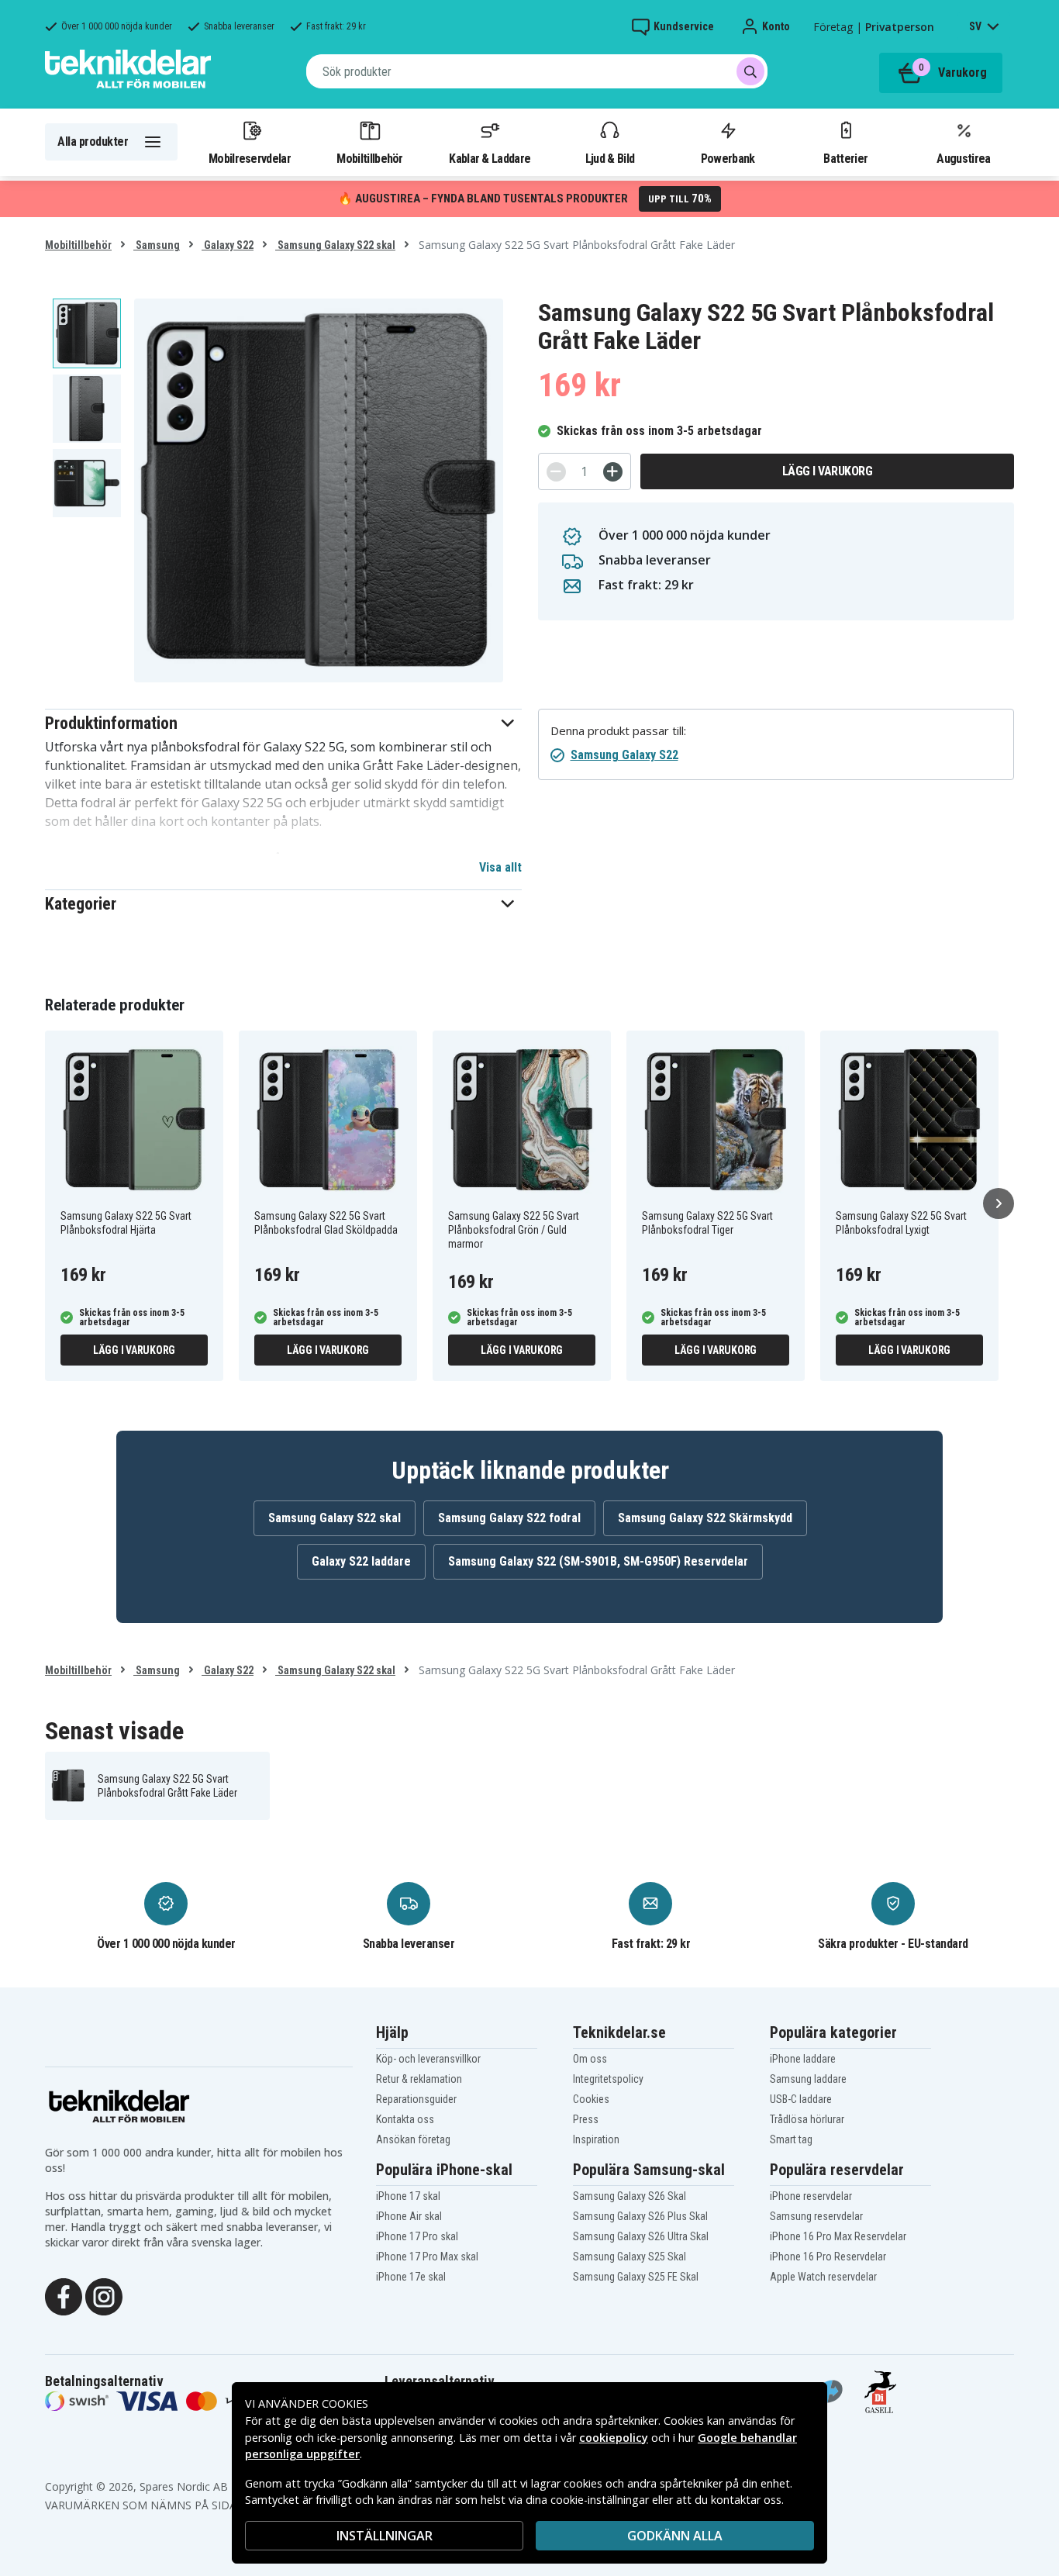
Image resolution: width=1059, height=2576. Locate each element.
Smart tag (791, 2139)
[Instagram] (104, 2295)
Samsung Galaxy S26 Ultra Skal (641, 2236)
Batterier (845, 158)
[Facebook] (64, 2295)
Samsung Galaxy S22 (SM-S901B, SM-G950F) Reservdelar (598, 1561)
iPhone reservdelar (811, 2196)
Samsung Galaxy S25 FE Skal (636, 2277)
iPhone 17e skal (411, 2277)
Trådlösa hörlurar (807, 2119)
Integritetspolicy (608, 2079)
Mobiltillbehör (369, 158)
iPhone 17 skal (408, 2196)
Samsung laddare (808, 2079)
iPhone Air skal (409, 2216)
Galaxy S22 (228, 245)
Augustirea (963, 158)
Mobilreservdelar (250, 158)
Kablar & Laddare (490, 158)
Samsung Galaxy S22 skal (335, 245)
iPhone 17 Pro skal (417, 2236)
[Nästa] (999, 1203)
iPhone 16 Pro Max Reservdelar (838, 2236)
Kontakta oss (405, 2119)
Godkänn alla (675, 2536)
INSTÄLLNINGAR (385, 2536)
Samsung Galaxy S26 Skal (630, 2196)
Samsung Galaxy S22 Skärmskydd (705, 1518)
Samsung (157, 245)
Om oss (590, 2059)
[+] (613, 472)
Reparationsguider (416, 2099)
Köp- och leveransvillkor (428, 2059)
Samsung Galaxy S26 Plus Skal (640, 2216)
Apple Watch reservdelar (823, 2277)
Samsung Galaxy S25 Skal (630, 2257)
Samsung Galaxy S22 (624, 755)
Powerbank (728, 158)
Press (586, 2119)
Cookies (591, 2099)
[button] (283, 723)
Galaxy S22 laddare (361, 1561)
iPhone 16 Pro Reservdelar (828, 2257)
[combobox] (537, 71)
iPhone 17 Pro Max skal (427, 2257)
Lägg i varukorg (828, 471)
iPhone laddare (803, 2059)
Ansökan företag (413, 2139)
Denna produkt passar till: (618, 731)
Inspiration (596, 2139)
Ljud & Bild (610, 158)
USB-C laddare (801, 2099)
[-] (556, 472)
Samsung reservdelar (816, 2216)
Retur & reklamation (419, 2079)
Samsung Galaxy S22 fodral (509, 1518)
